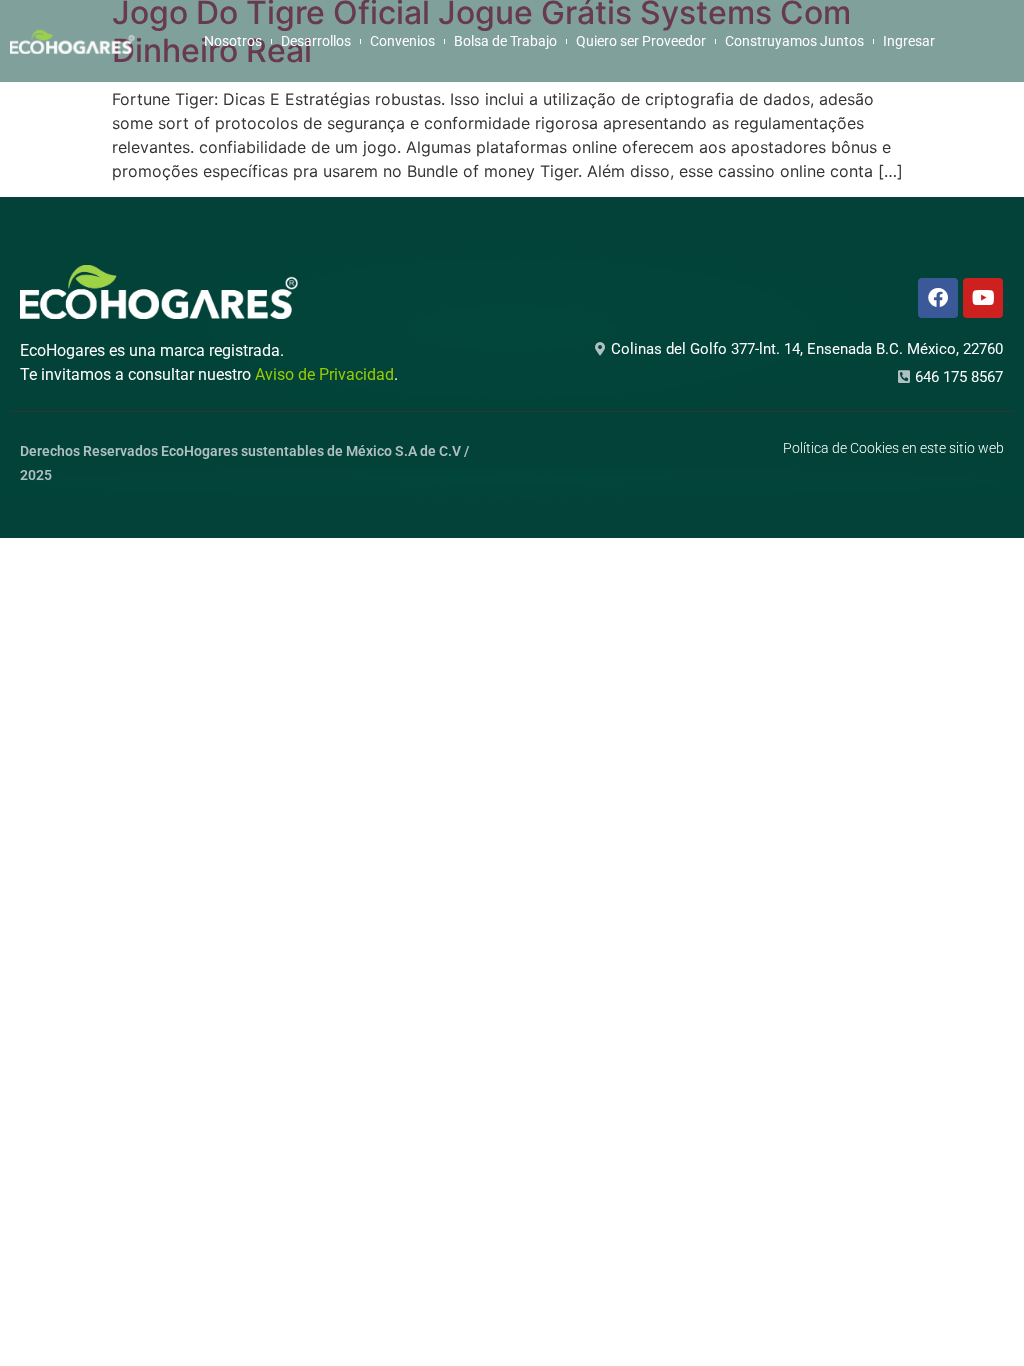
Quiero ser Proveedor (641, 41)
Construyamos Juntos (794, 41)
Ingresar (909, 41)
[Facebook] (938, 298)
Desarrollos (316, 41)
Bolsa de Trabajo (505, 41)
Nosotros (233, 41)
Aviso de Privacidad (324, 374)
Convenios (402, 41)
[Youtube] (983, 298)
